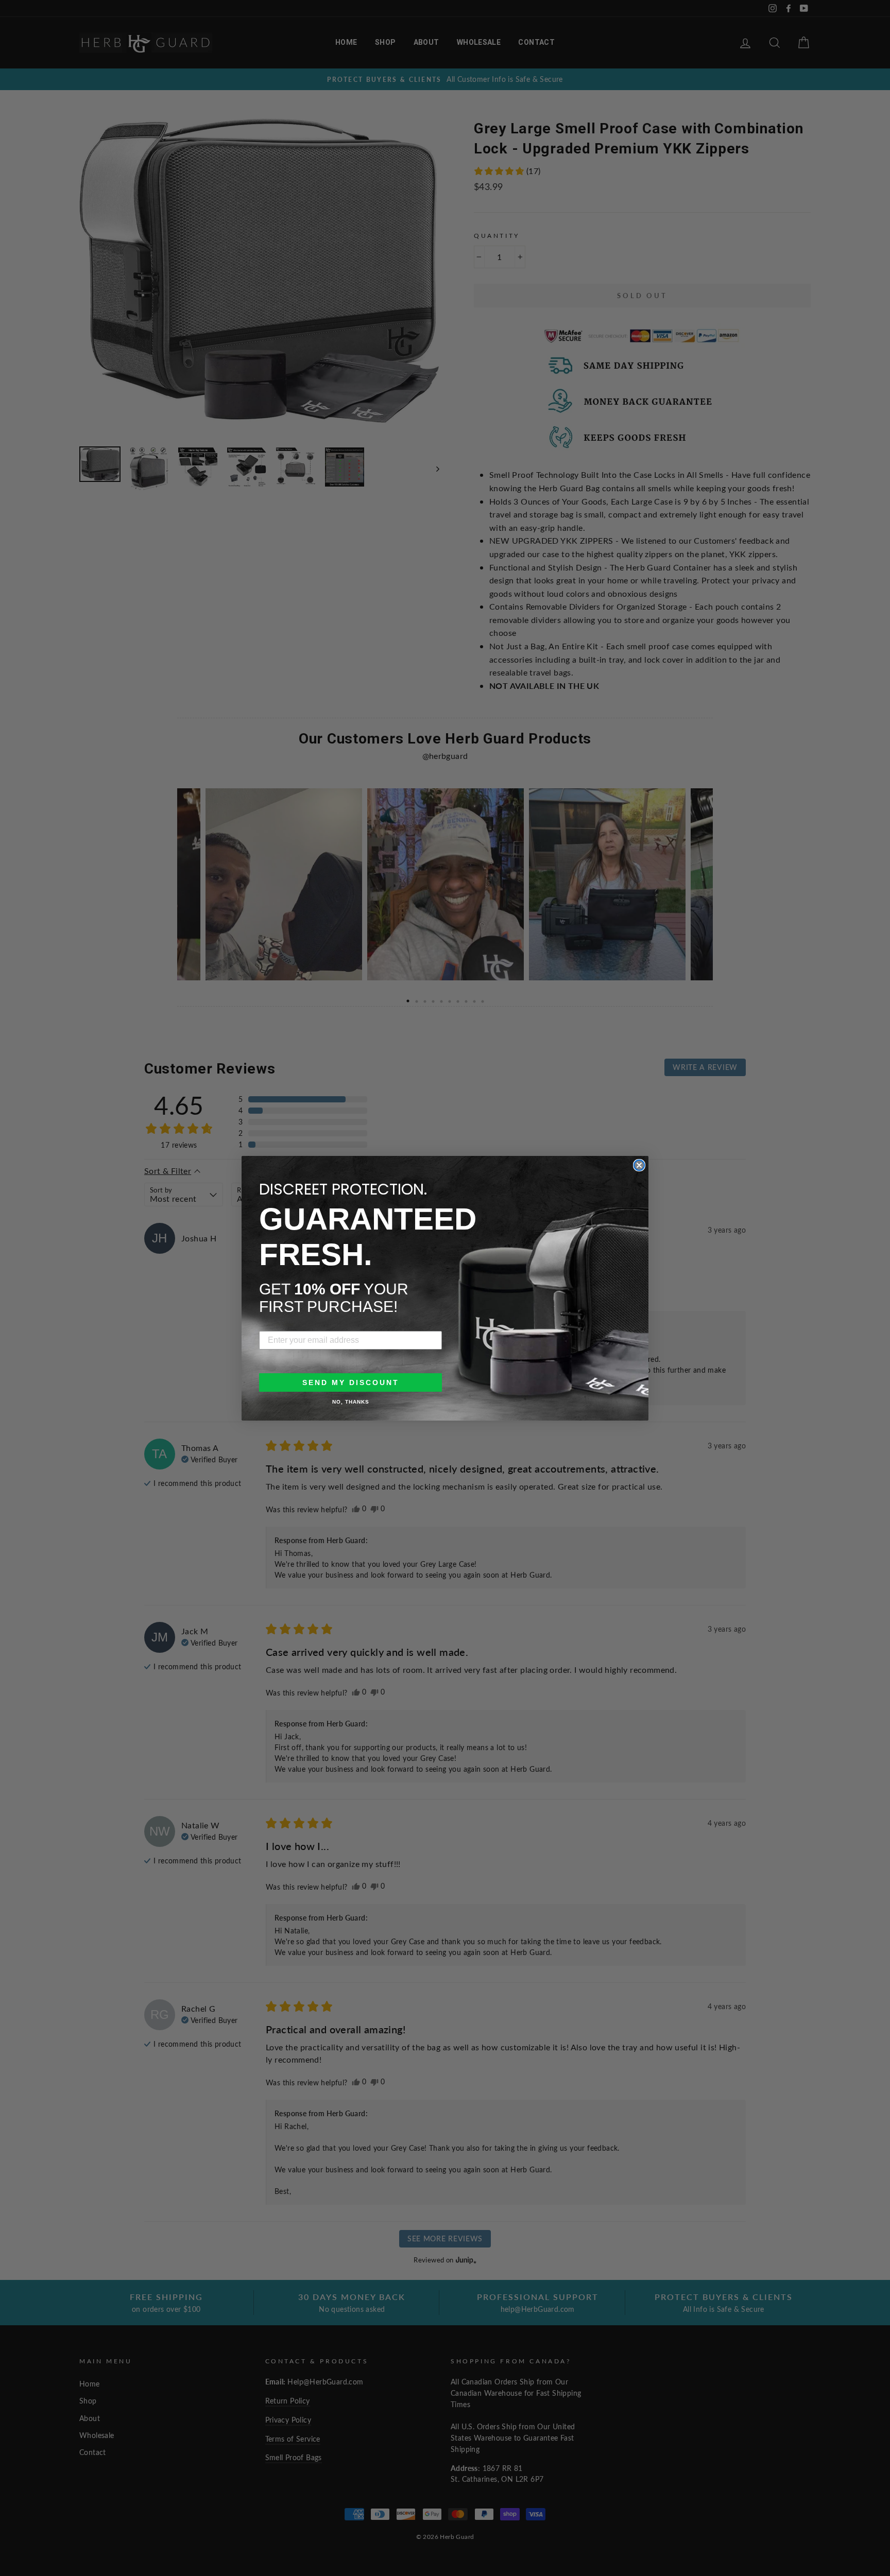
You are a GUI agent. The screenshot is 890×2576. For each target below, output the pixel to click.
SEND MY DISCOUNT (351, 1382)
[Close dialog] (639, 1165)
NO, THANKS (351, 1402)
